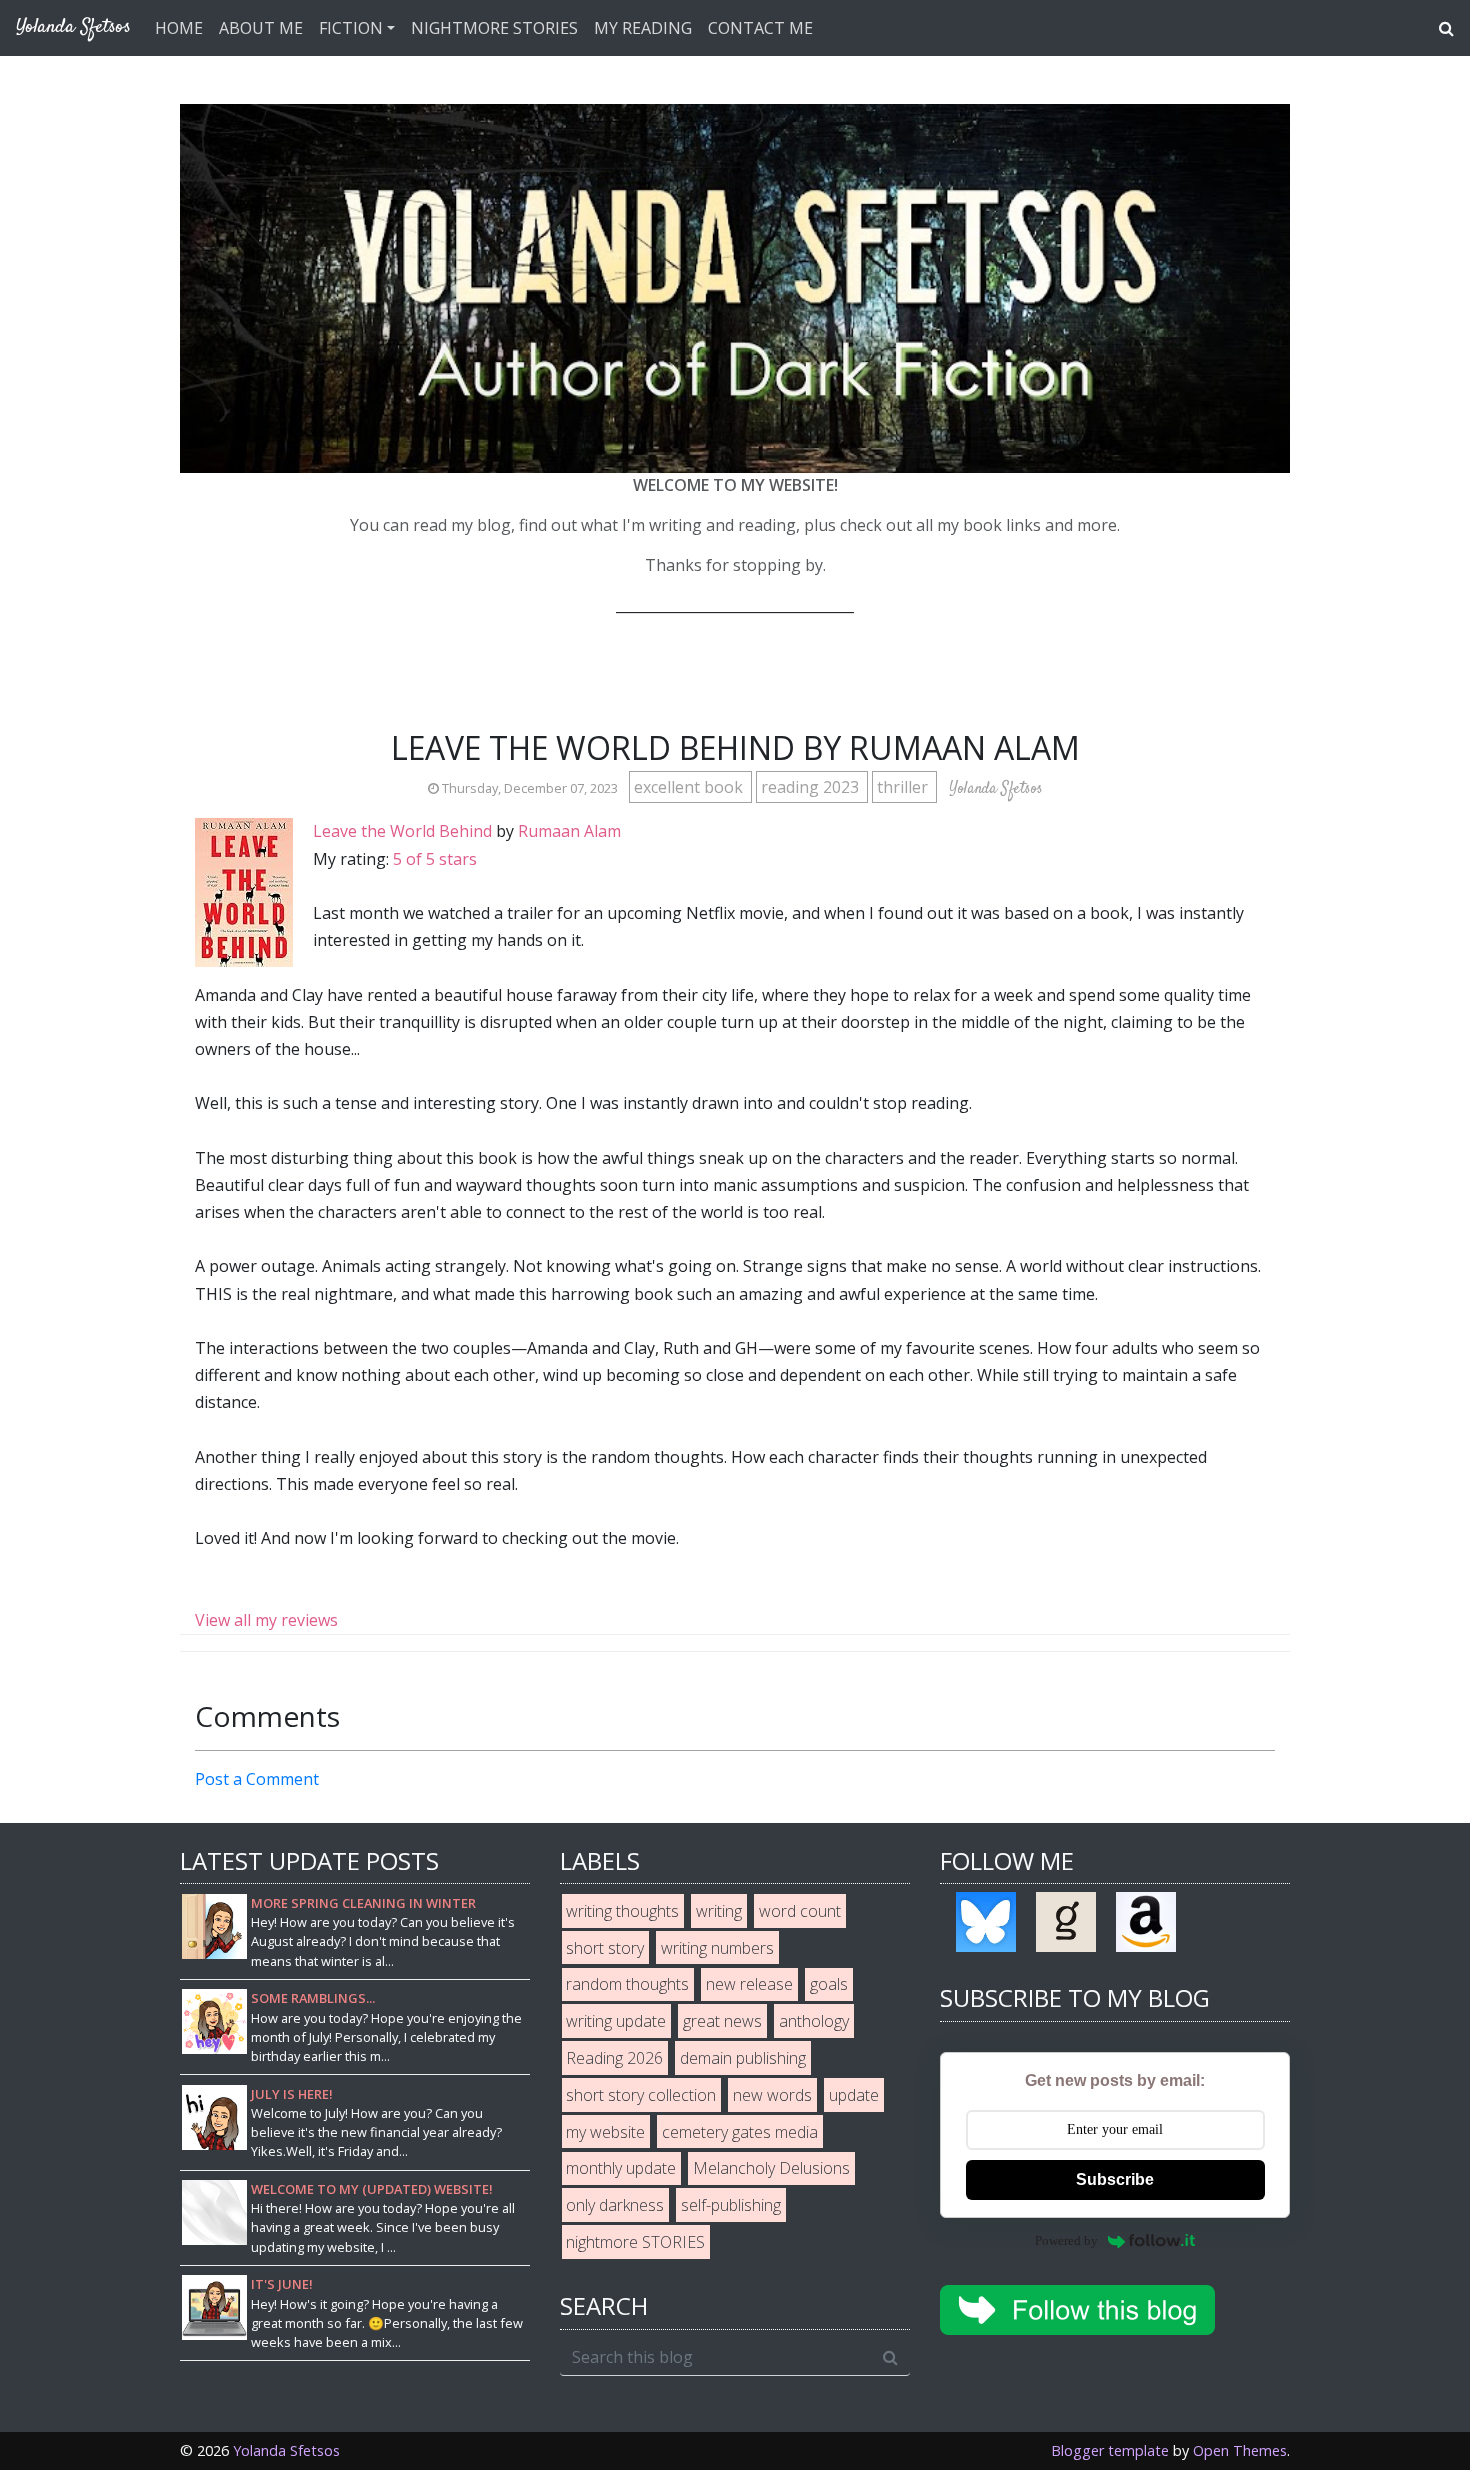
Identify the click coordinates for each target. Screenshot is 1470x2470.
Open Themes (1240, 2450)
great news (722, 2021)
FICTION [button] (351, 28)
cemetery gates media (740, 2132)
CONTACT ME (760, 28)
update (854, 2095)
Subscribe (1115, 2179)
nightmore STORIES (635, 2242)
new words (772, 2095)
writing (719, 1911)
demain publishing (743, 2058)
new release (749, 1984)
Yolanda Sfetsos (286, 2450)
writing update (616, 2021)
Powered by (1066, 2240)
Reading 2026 (614, 2058)
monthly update (621, 2168)
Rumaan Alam (569, 831)
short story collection (641, 2095)
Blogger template (1110, 2450)
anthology (814, 2021)
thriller (904, 787)
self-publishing (731, 2205)
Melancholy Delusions (771, 2168)
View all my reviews (266, 1620)
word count (800, 1911)
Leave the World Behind (402, 831)
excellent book (690, 787)
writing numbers (717, 1948)
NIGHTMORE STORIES (494, 28)
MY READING (643, 28)
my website (605, 2132)
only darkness (615, 2205)
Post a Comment (257, 1779)
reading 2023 (812, 787)
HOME (179, 28)
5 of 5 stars (435, 859)
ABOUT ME (261, 28)
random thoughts (627, 1984)
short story (605, 1948)
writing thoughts (622, 1911)
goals (829, 1984)
